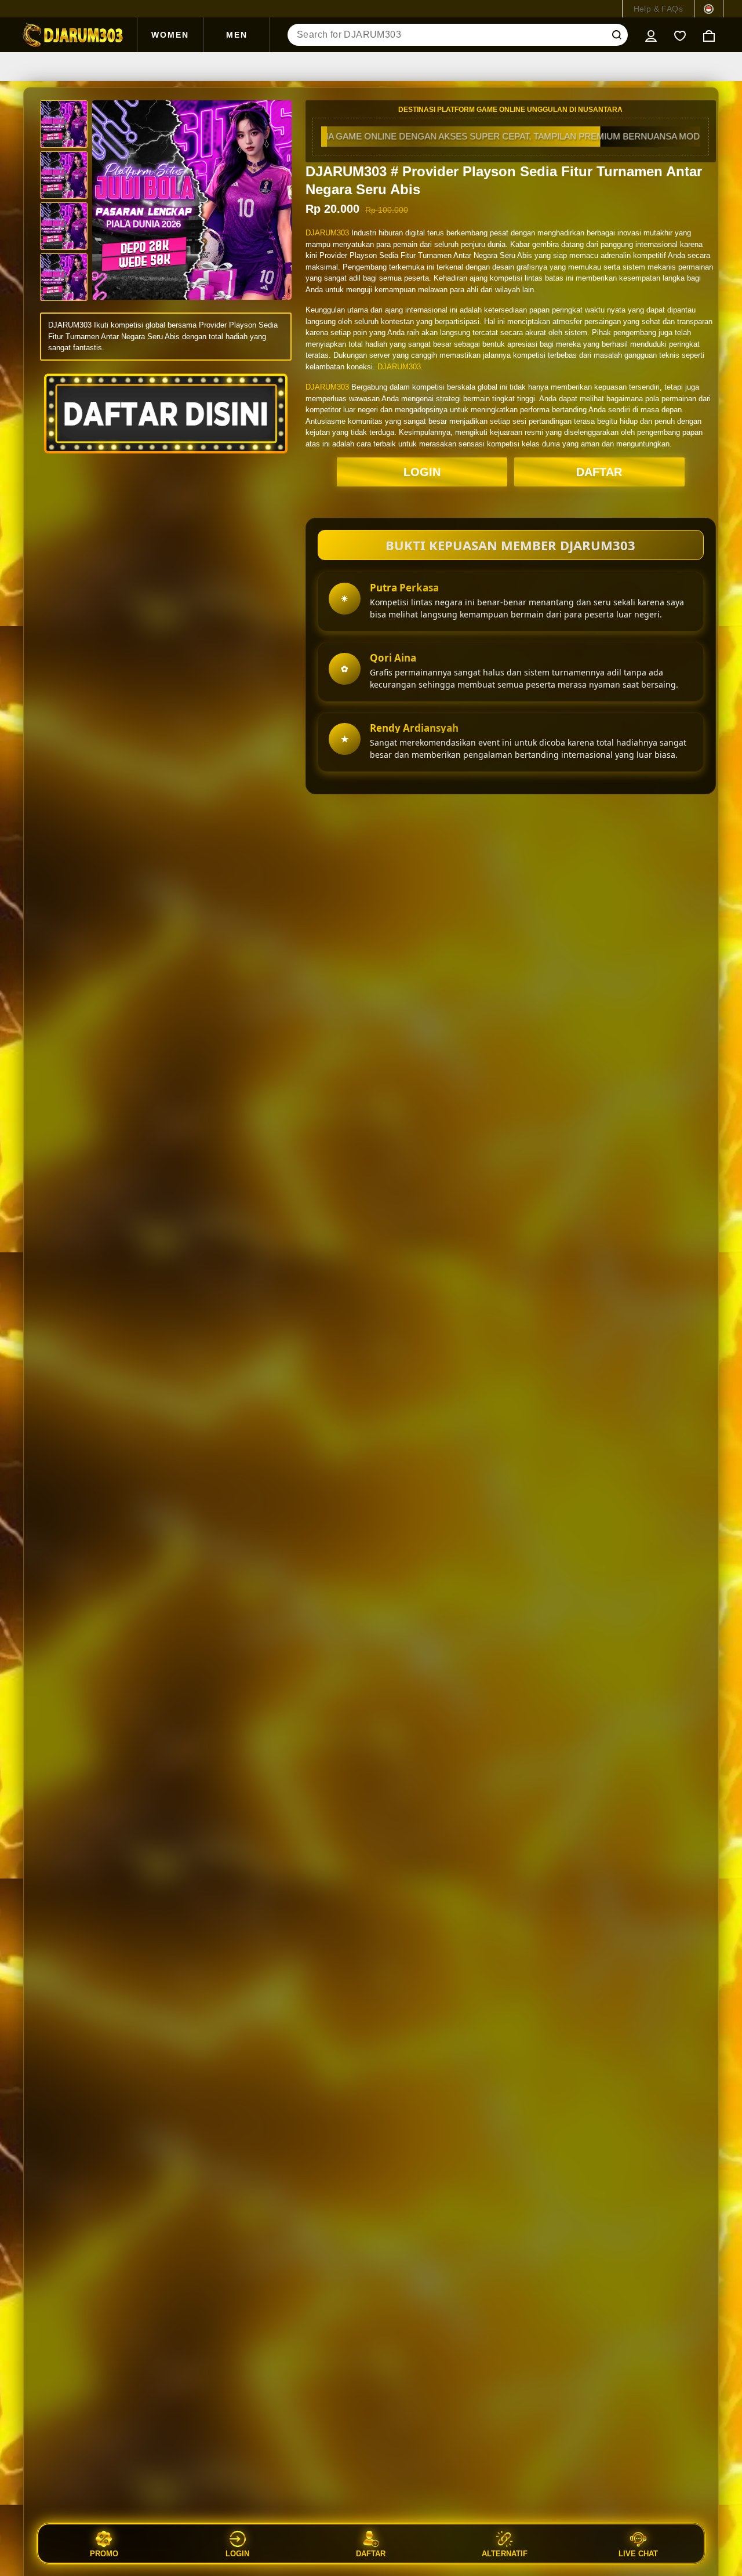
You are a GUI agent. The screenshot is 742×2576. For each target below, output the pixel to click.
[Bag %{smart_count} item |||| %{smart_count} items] (709, 35)
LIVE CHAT (638, 2553)
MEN (237, 35)
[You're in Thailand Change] (709, 9)
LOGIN (422, 472)
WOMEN (170, 35)
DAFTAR (599, 472)
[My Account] (651, 35)
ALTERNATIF (505, 2553)
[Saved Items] (680, 35)
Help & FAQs (658, 9)
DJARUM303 (327, 233)
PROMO (104, 2553)
